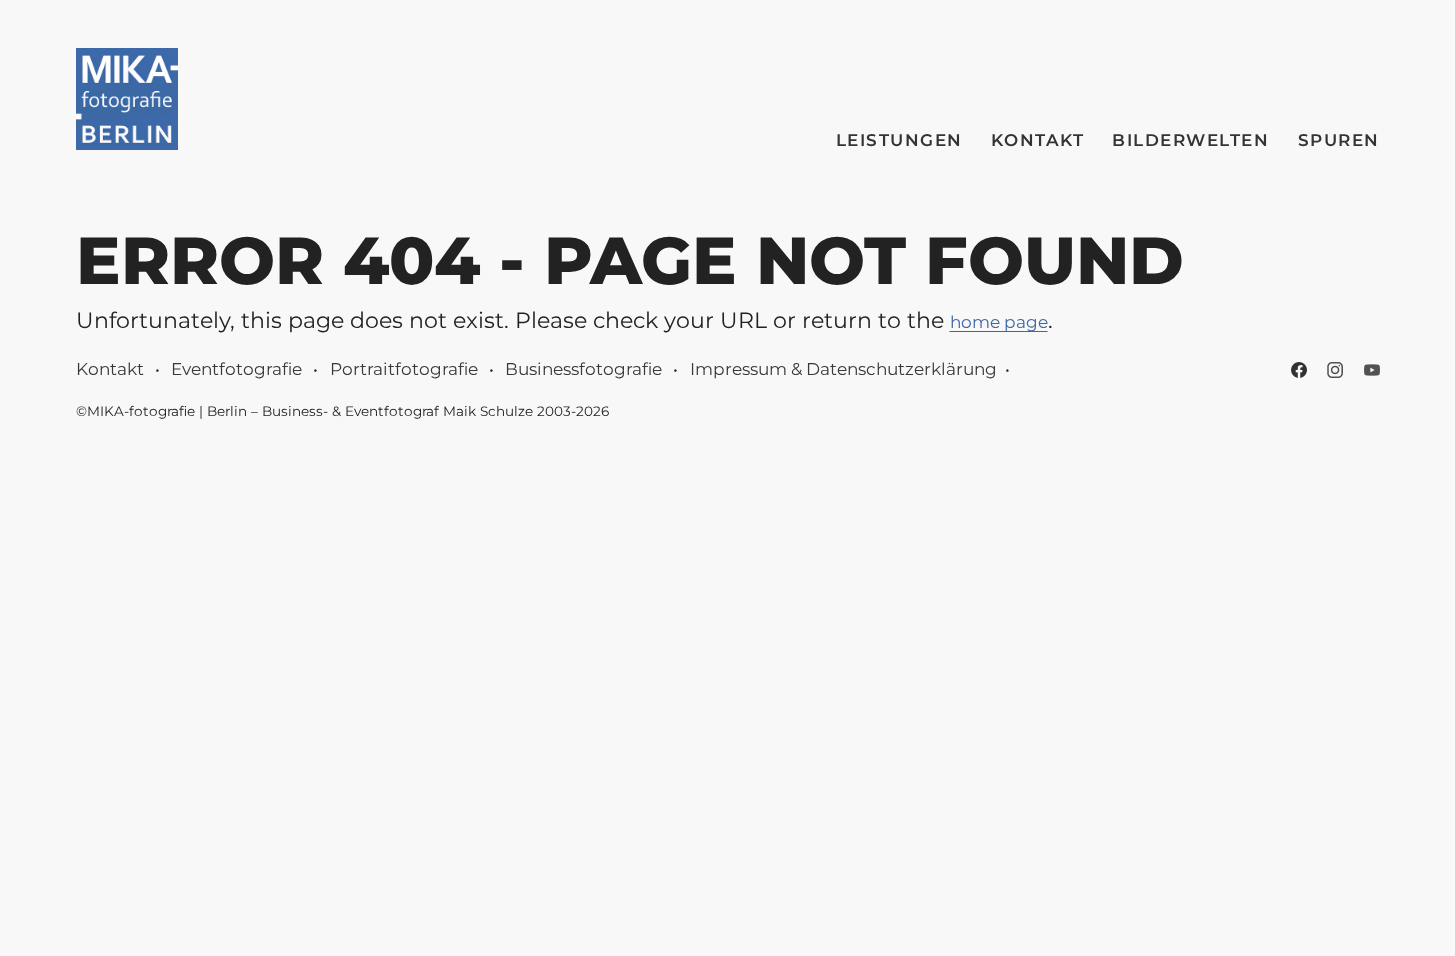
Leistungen (899, 140)
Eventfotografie (236, 369)
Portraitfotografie (404, 369)
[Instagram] (1335, 370)
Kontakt (1038, 140)
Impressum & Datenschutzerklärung (843, 369)
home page (999, 322)
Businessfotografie (583, 369)
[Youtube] (1372, 370)
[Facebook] (1299, 370)
